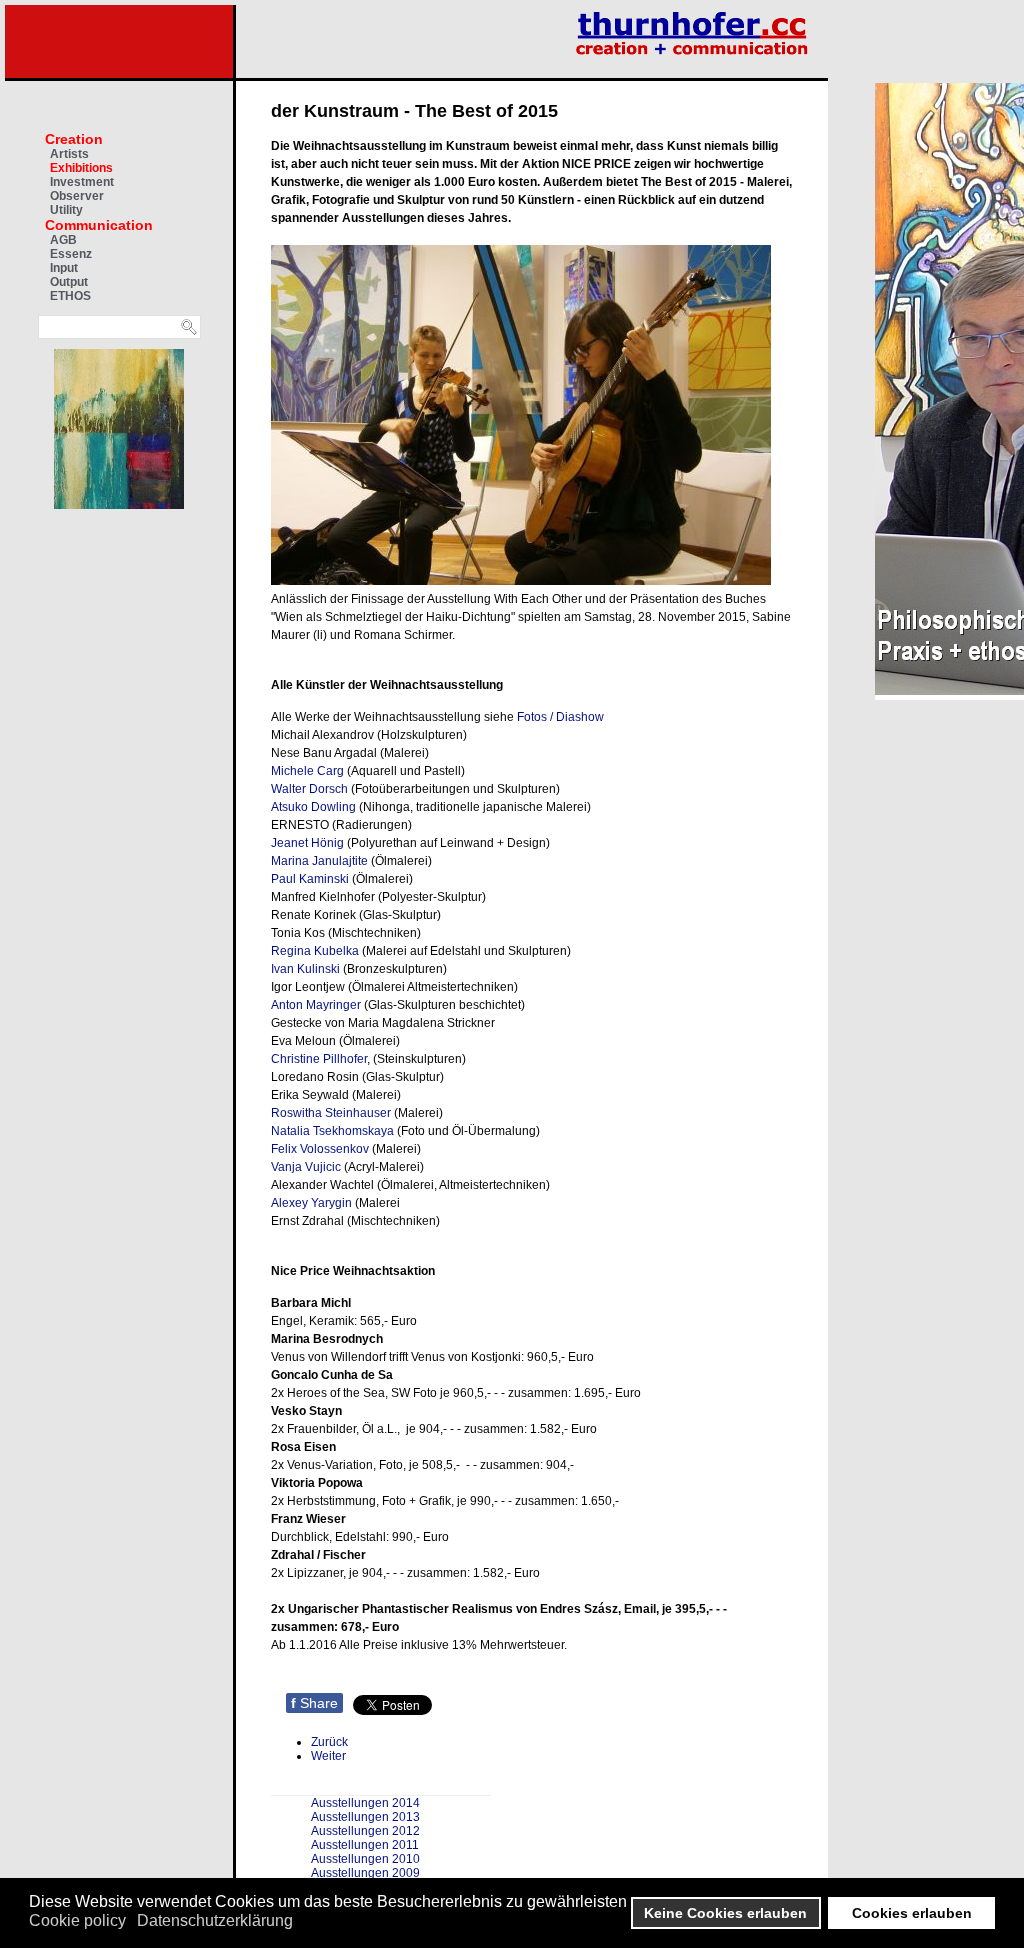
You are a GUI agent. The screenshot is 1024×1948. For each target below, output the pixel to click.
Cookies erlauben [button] (912, 1913)
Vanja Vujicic (306, 1167)
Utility (66, 210)
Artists (69, 154)
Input (64, 268)
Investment (82, 182)
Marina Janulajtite (319, 861)
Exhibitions (81, 168)
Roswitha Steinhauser (331, 1113)
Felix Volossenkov (320, 1149)
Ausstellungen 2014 (365, 1803)
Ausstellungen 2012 (365, 1831)
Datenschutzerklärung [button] (215, 1920)
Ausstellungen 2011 (365, 1845)
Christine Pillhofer (319, 1059)
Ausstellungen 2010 (365, 1859)
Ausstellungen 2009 (365, 1873)
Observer (77, 196)
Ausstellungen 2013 (365, 1817)
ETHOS (70, 296)
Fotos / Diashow (560, 717)
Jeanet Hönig (307, 843)
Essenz (71, 254)
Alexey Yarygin (311, 1203)
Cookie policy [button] (77, 1920)
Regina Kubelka (315, 951)
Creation (74, 139)
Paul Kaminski (310, 879)
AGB (63, 240)
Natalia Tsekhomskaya (332, 1131)
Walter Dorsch (309, 789)
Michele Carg (307, 771)
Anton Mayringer (316, 1005)
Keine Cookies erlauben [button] (725, 1913)
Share (314, 1703)
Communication (99, 225)
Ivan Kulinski (305, 969)
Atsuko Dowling (313, 807)
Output (69, 282)
